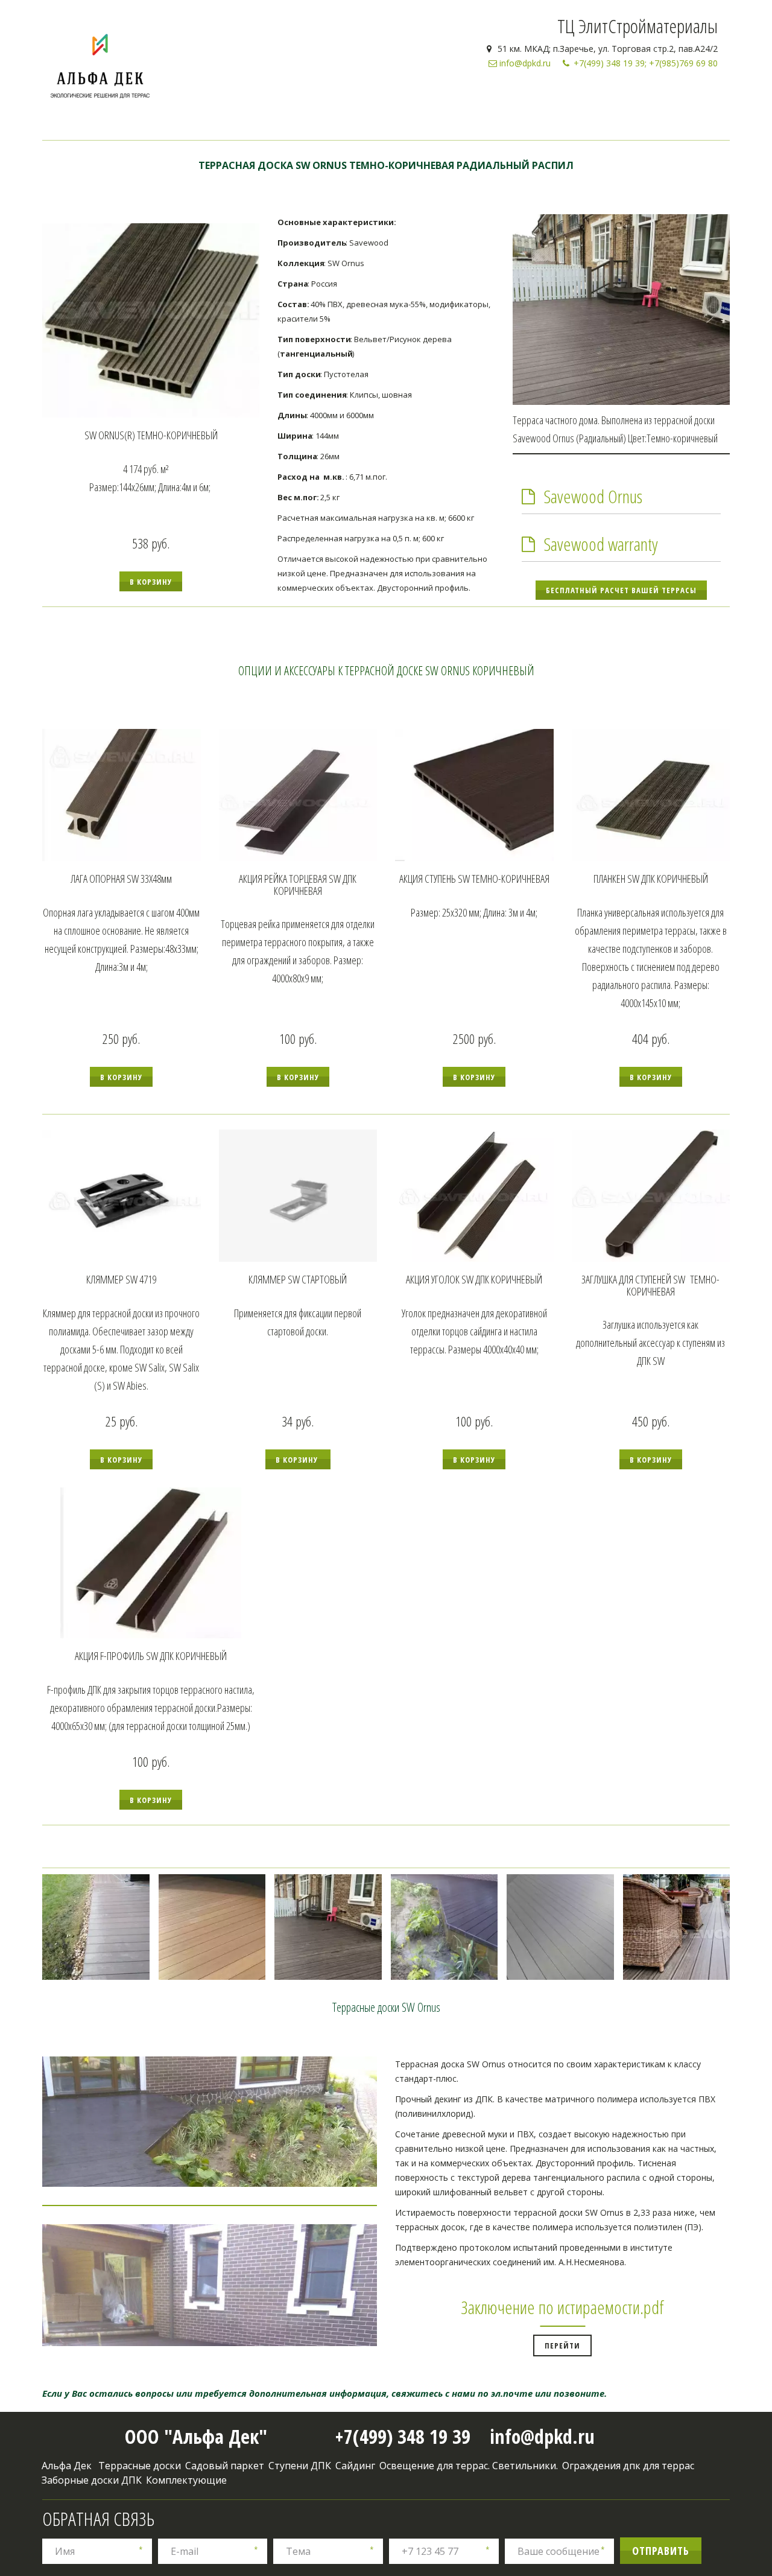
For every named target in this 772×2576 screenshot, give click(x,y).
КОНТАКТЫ (553, 98)
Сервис (672, 98)
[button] (151, 581)
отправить (661, 2551)
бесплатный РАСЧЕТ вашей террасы (621, 590)
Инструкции (616, 98)
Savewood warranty (601, 544)
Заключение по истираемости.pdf (562, 2307)
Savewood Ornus (593, 496)
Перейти (562, 2345)
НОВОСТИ (498, 98)
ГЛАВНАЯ (384, 98)
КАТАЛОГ (441, 98)
